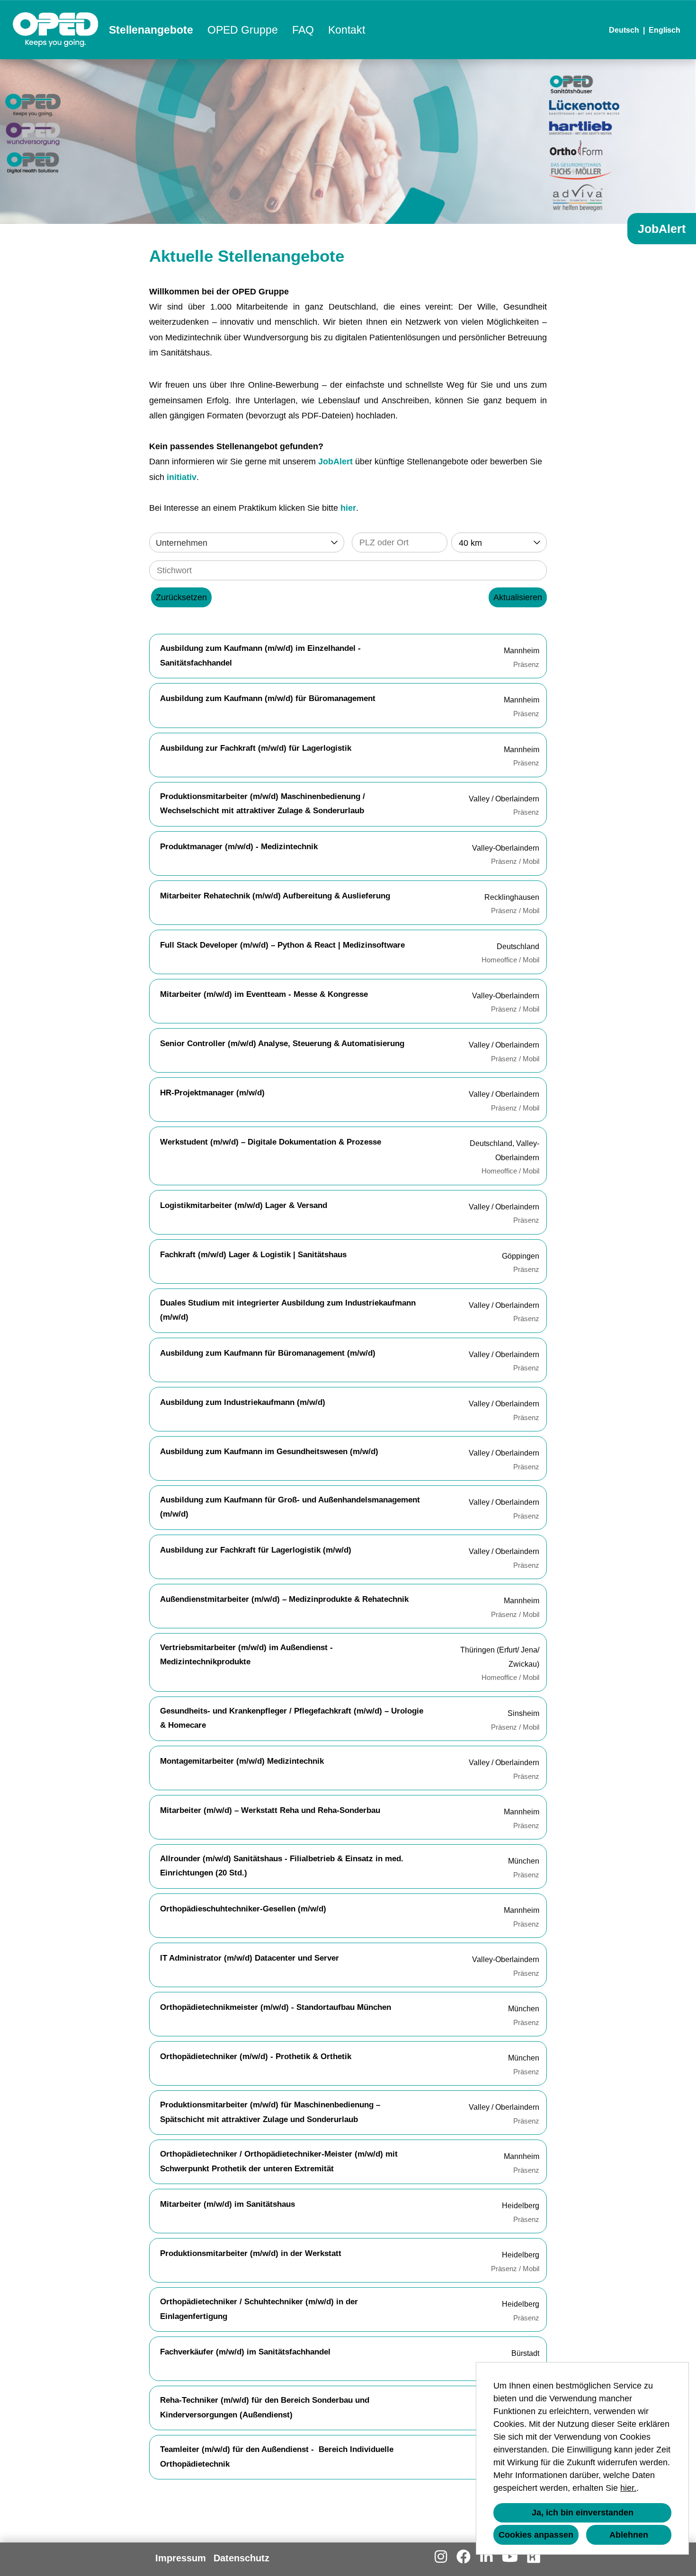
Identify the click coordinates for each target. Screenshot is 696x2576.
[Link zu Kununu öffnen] (534, 2557)
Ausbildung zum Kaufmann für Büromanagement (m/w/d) (268, 1353)
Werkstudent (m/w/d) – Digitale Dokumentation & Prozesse (271, 1142)
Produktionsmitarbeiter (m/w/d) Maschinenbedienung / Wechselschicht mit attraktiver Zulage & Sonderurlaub (263, 804)
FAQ (303, 30)
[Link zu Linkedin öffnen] (486, 2557)
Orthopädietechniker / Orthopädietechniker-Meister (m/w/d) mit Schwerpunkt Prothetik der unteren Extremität (279, 2161)
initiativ (182, 477)
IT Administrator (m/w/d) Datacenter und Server (250, 1958)
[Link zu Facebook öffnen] (464, 2557)
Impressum (181, 2558)
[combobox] (499, 542)
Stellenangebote (151, 30)
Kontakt (347, 30)
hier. (628, 2488)
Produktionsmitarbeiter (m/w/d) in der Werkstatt (251, 2253)
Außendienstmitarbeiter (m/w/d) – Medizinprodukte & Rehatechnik (284, 1599)
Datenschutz (241, 2558)
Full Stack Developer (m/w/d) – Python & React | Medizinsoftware (282, 945)
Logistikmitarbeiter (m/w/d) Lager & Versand (244, 1205)
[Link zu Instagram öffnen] (441, 2557)
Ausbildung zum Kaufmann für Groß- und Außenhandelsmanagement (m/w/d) (290, 1507)
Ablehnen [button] (629, 2535)
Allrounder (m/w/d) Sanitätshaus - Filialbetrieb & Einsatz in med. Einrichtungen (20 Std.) (282, 1866)
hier (348, 508)
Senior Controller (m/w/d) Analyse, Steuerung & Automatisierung (282, 1044)
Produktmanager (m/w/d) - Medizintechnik (239, 847)
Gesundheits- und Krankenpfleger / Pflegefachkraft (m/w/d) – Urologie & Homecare (292, 1718)
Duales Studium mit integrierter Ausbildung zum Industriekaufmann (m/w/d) (288, 1310)
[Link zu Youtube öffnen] (510, 2557)
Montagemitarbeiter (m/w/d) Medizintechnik (242, 1761)
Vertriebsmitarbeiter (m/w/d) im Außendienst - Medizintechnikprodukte (246, 1655)
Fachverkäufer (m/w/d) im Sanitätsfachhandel (245, 2352)
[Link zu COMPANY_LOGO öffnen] (56, 30)
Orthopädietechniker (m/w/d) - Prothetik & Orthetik (256, 2056)
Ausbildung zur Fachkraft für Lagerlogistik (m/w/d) (256, 1550)
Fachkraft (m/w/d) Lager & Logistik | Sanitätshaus (253, 1255)
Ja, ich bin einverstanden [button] (583, 2513)
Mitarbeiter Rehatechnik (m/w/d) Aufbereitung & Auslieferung (275, 896)
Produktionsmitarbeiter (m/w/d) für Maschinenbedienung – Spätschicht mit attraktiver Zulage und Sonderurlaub (270, 2112)
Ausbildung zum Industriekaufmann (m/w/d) (243, 1402)
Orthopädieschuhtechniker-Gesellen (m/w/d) (243, 1909)
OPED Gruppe (243, 30)
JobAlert (335, 462)
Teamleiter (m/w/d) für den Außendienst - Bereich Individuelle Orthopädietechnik (277, 2457)
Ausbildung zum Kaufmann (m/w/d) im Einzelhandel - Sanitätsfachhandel (260, 656)
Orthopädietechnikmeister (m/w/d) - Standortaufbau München (276, 2007)
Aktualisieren (518, 597)
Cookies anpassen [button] (536, 2535)
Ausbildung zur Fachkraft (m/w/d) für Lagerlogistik (256, 748)
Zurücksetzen (181, 597)
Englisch (665, 30)
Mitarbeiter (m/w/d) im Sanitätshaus (228, 2204)
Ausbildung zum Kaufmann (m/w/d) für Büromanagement (268, 698)
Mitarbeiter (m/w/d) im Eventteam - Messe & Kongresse (264, 994)
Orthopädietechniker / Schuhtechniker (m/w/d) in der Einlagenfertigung (259, 2309)
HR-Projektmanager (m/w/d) (212, 1093)
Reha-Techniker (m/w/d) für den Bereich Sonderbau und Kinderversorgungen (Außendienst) (265, 2407)
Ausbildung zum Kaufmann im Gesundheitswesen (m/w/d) (269, 1452)
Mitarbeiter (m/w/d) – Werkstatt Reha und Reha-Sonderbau (270, 1810)
